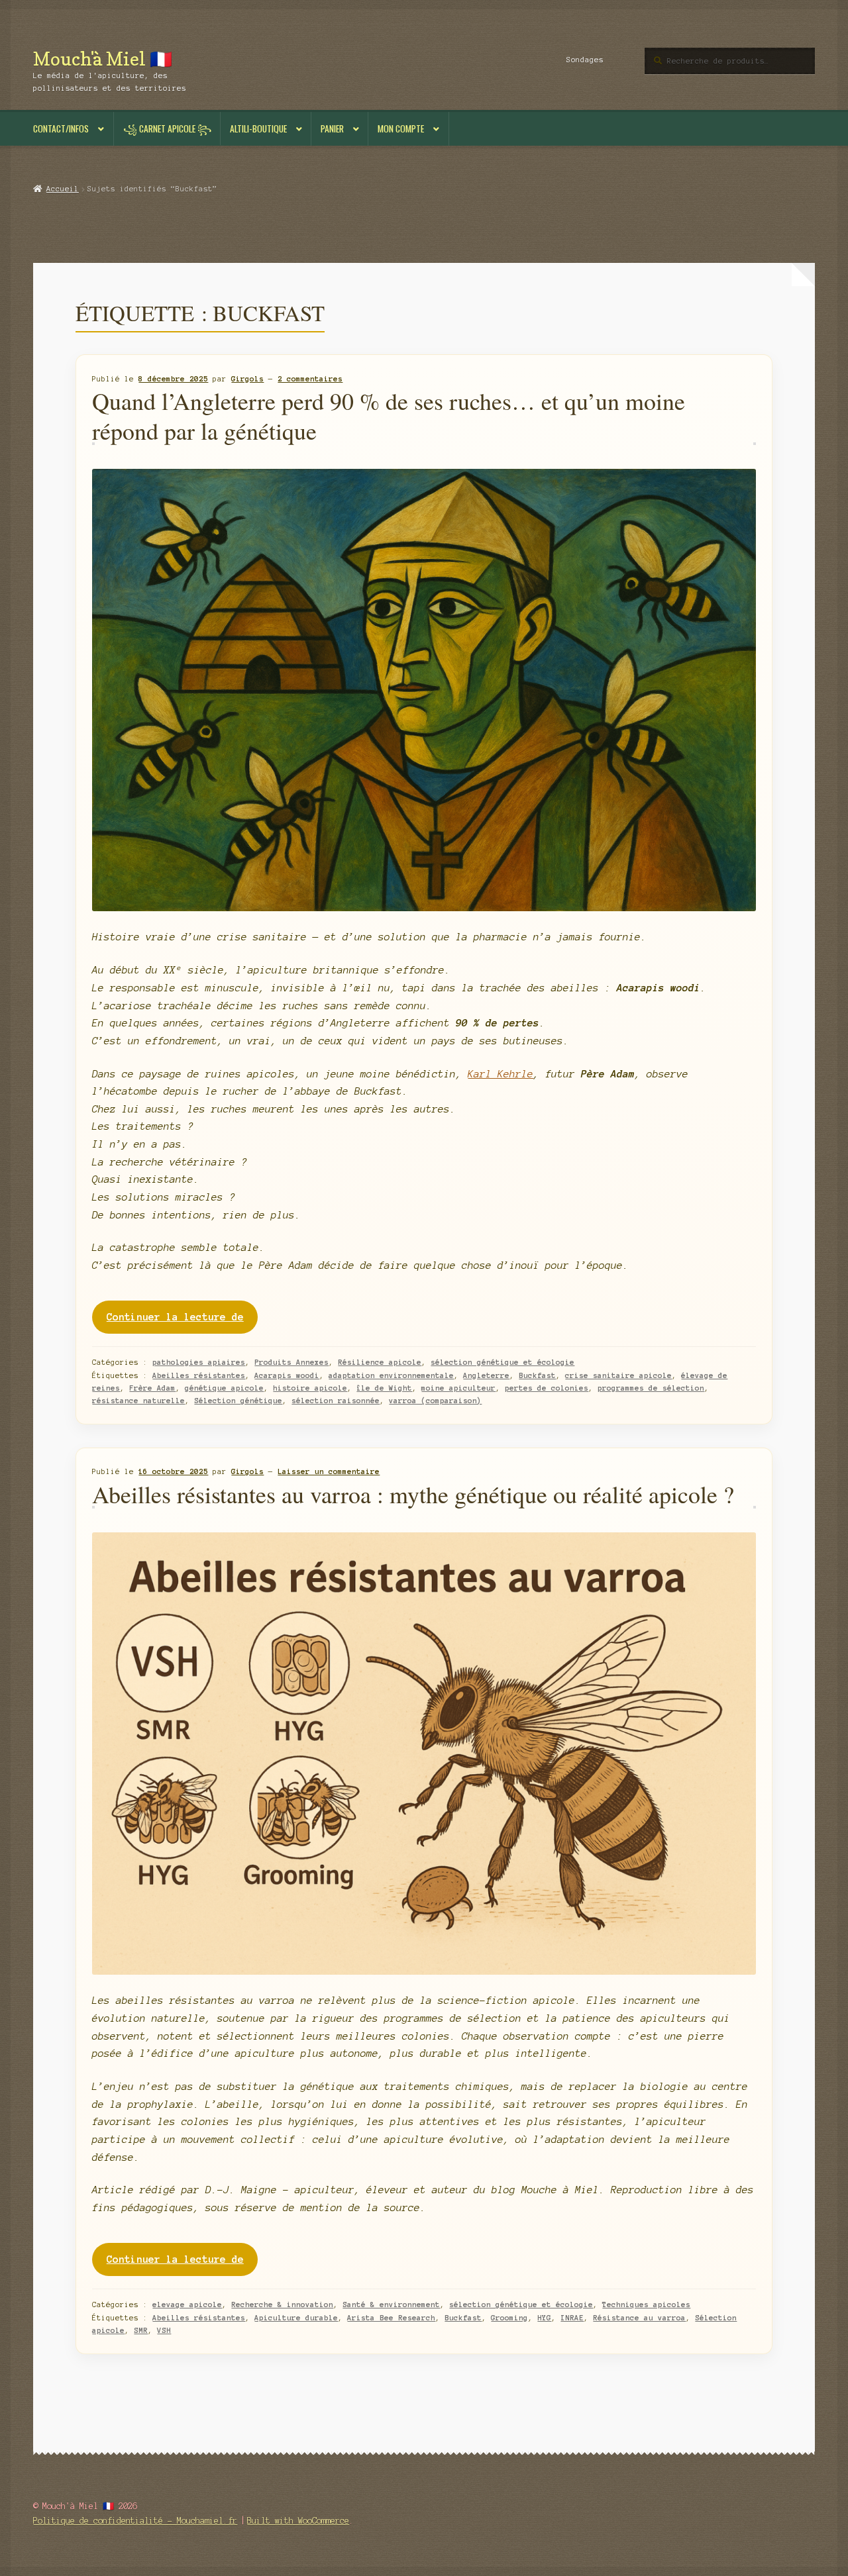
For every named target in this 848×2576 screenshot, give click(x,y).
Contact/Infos (61, 128)
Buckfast (537, 1375)
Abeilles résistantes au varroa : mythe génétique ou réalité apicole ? (413, 1494)
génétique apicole (224, 1388)
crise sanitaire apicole (618, 1375)
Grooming (509, 2318)
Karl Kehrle (501, 1074)
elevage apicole (187, 2304)
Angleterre (486, 1375)
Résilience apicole (380, 1362)
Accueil (62, 189)
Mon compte (401, 128)
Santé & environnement (391, 2304)
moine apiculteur (458, 1388)
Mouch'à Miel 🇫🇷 (103, 59)
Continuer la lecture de (182, 1322)
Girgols (247, 379)
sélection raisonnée (336, 1401)
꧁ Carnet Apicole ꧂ (167, 128)
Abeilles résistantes (199, 1375)
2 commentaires (310, 379)
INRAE (572, 2318)
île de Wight (384, 1388)
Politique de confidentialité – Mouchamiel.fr (135, 2521)
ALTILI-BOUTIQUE (258, 128)
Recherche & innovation (282, 2304)
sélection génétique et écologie (503, 1362)
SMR (141, 2330)
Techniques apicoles (646, 2304)
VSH (164, 2330)
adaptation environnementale (391, 1375)
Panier (332, 128)
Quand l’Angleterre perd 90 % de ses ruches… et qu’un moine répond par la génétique (389, 416)
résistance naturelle (138, 1401)
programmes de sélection (651, 1388)
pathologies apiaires (199, 1362)
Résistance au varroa (639, 2318)
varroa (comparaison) (435, 1401)
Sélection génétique (238, 1401)
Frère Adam (152, 1388)
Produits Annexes (291, 1362)
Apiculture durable (296, 2318)
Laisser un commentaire (329, 1471)
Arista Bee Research (391, 2318)
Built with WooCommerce (298, 2521)
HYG (544, 2318)
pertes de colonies (547, 1388)
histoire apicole (310, 1388)
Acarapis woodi (287, 1375)
